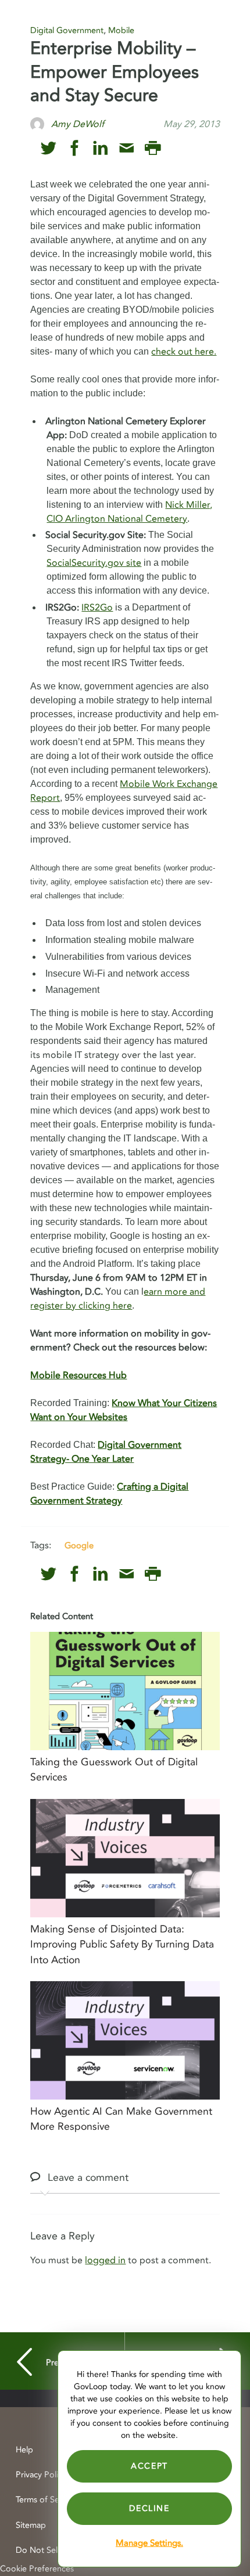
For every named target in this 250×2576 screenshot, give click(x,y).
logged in (105, 2260)
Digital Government (67, 30)
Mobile (121, 30)
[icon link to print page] (153, 148)
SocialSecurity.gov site (94, 563)
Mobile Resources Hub (78, 1375)
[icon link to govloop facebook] (75, 148)
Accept (149, 2466)
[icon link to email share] (126, 148)
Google (79, 1545)
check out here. (184, 352)
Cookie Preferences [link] (37, 2569)
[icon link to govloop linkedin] (100, 148)
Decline (149, 2508)
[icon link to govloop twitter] (49, 148)
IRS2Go (97, 608)
